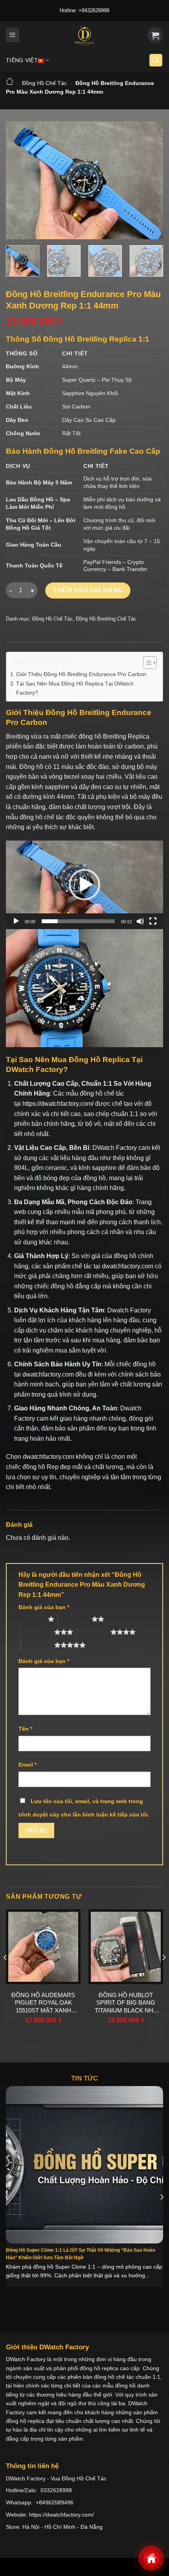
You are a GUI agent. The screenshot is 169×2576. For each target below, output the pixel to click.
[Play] (16, 921)
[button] (84, 885)
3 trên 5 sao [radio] (38, 1632)
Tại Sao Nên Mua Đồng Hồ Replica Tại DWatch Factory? (75, 688)
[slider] (78, 921)
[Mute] (140, 921)
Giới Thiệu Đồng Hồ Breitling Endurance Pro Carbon (81, 674)
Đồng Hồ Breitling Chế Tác (106, 619)
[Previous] (19, 180)
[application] (84, 885)
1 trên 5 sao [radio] (31, 1619)
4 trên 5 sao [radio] (94, 1632)
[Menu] (13, 35)
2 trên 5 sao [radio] (75, 1619)
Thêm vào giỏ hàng (88, 590)
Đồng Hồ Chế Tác (44, 83)
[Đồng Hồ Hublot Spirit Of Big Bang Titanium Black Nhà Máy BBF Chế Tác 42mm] (126, 1947)
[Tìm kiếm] (156, 60)
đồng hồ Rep (40, 1467)
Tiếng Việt (22, 60)
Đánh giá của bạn (44, 1607)
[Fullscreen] (153, 921)
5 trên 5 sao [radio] (38, 1645)
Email (28, 1765)
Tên (25, 1729)
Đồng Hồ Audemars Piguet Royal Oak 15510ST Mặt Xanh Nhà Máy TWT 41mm (43, 2003)
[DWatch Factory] (84, 35)
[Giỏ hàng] (155, 35)
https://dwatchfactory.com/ (58, 1104)
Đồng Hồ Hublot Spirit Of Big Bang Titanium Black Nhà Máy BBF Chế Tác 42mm (126, 2003)
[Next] (150, 180)
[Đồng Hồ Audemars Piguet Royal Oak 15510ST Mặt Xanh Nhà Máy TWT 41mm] (43, 1947)
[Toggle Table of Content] (146, 663)
